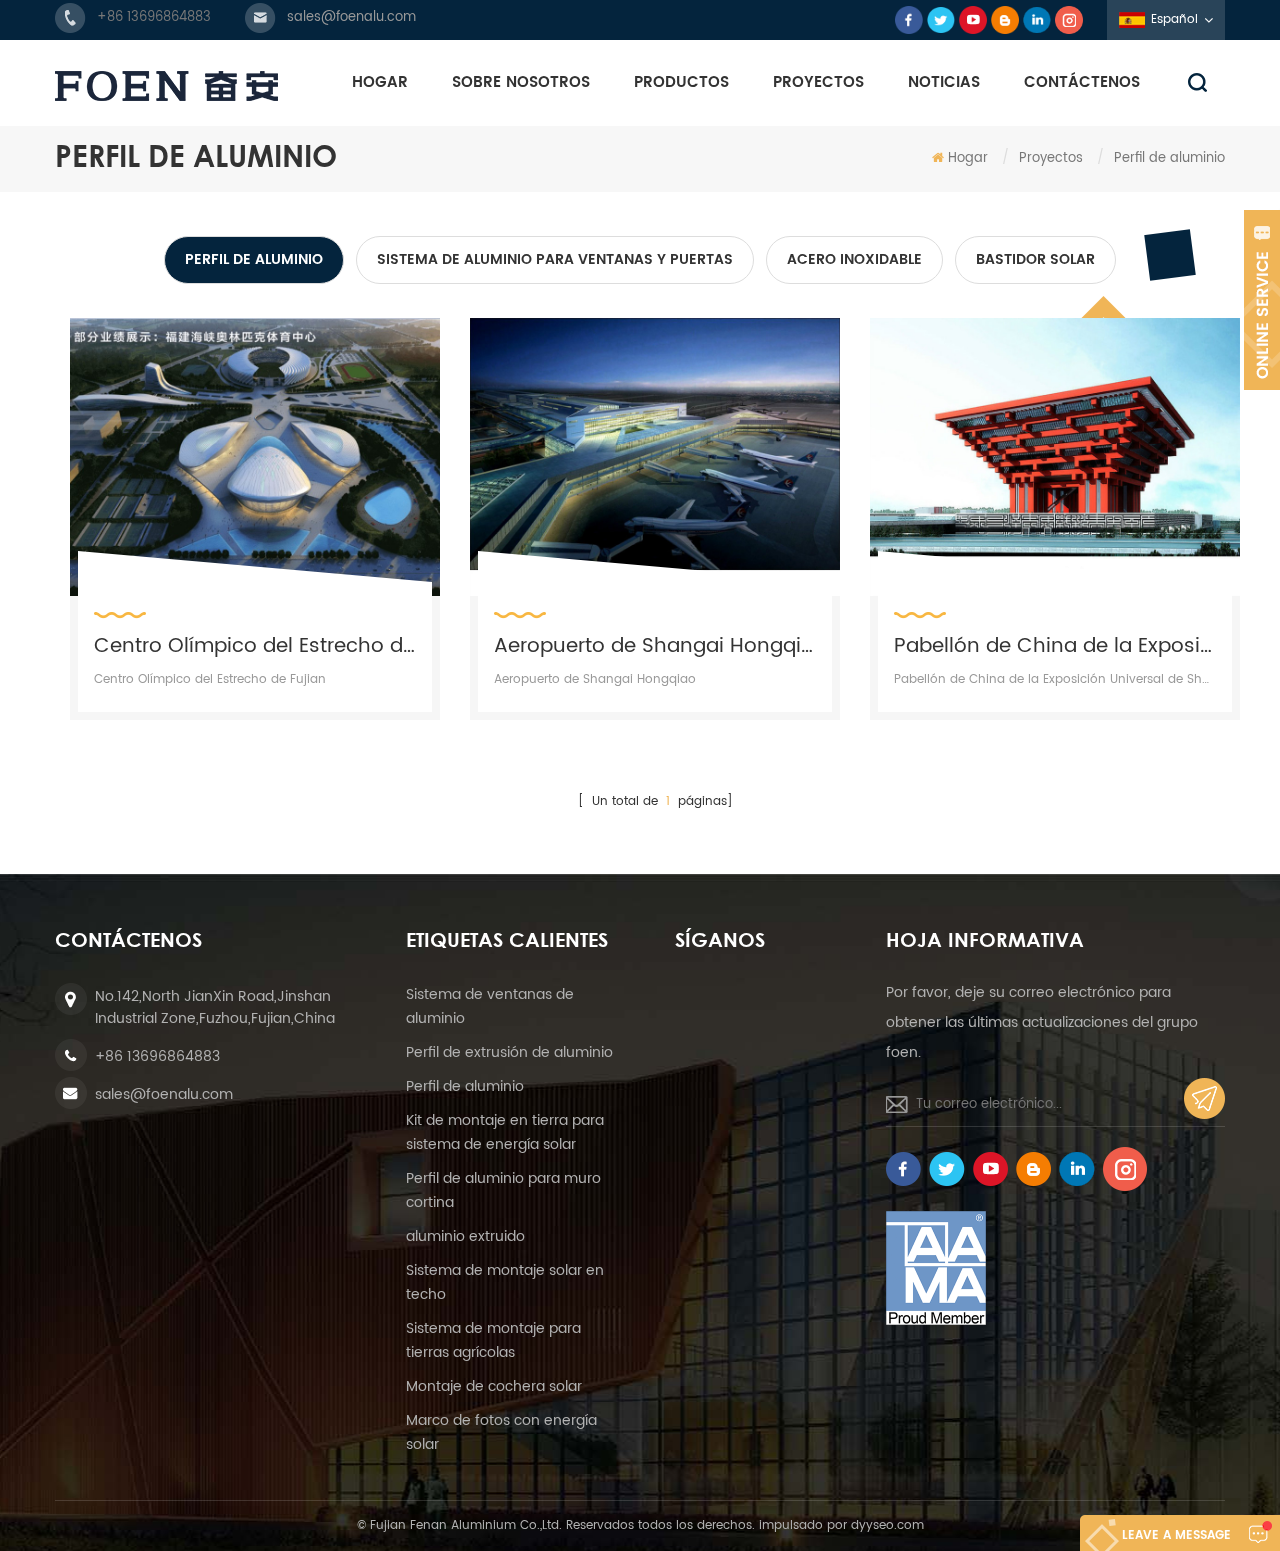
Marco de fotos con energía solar (501, 1432)
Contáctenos (1082, 82)
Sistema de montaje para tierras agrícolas (493, 1340)
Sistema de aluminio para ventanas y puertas (555, 259)
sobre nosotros (521, 82)
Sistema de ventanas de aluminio (490, 1006)
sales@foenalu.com (351, 17)
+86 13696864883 (154, 17)
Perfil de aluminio (254, 259)
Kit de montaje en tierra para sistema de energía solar (505, 1132)
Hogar (380, 82)
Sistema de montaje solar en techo (505, 1282)
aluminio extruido (465, 1236)
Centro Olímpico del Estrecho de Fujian (255, 645)
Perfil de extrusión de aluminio (509, 1052)
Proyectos (818, 82)
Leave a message (1176, 1535)
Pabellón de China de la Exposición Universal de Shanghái (1055, 645)
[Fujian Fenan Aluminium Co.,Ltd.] (166, 86)
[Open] (1262, 300)
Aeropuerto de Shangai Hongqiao (655, 645)
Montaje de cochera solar (494, 1386)
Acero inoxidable (854, 259)
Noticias (944, 82)
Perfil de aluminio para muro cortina (503, 1190)
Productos (681, 82)
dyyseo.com (887, 1525)
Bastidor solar (1035, 259)
